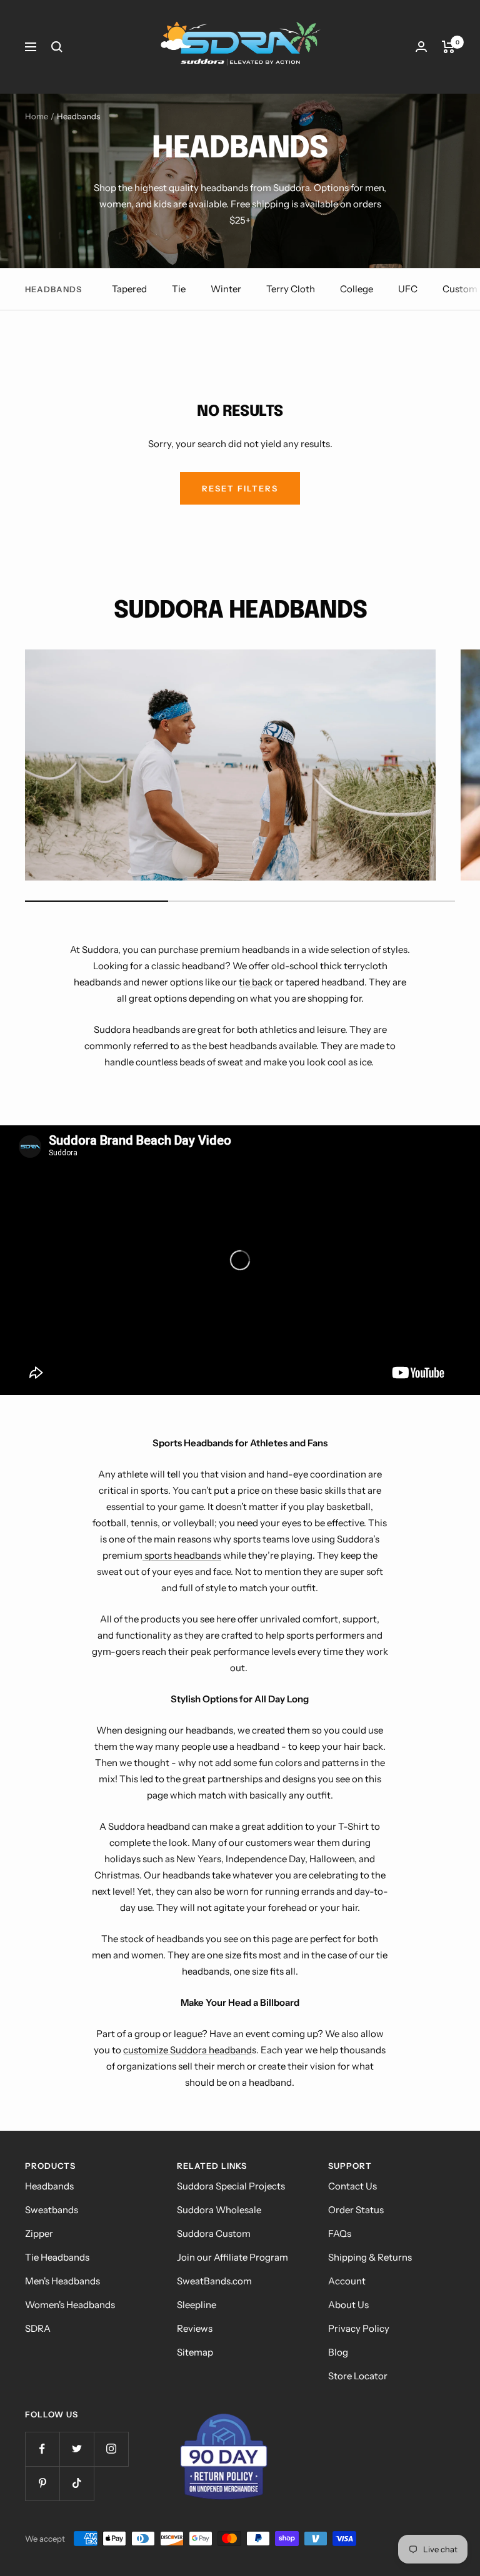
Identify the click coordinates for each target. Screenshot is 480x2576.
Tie (179, 289)
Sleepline (197, 2305)
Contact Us (352, 2186)
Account (347, 2281)
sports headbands (182, 1555)
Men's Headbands (62, 2281)
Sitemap (195, 2352)
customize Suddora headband (187, 2050)
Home (37, 116)
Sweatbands (52, 2210)
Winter (226, 289)
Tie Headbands (57, 2257)
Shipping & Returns (370, 2257)
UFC (408, 289)
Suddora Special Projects (231, 2186)
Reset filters (240, 488)
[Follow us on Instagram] (111, 2449)
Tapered (129, 289)
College (357, 289)
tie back (256, 982)
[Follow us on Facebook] (42, 2449)
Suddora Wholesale (219, 2210)
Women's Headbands (70, 2305)
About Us (348, 2305)
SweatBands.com (214, 2281)
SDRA (38, 2328)
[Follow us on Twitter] (77, 2449)
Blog (338, 2352)
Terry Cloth (291, 289)
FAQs (340, 2233)
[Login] (421, 47)
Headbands (49, 2186)
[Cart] (448, 47)
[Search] (57, 47)
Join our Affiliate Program (232, 2257)
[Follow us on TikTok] (77, 2483)
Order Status (356, 2210)
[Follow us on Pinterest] (42, 2483)
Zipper (39, 2233)
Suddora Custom (214, 2233)
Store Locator (358, 2376)
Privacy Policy (359, 2328)
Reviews (195, 2328)
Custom (460, 289)
